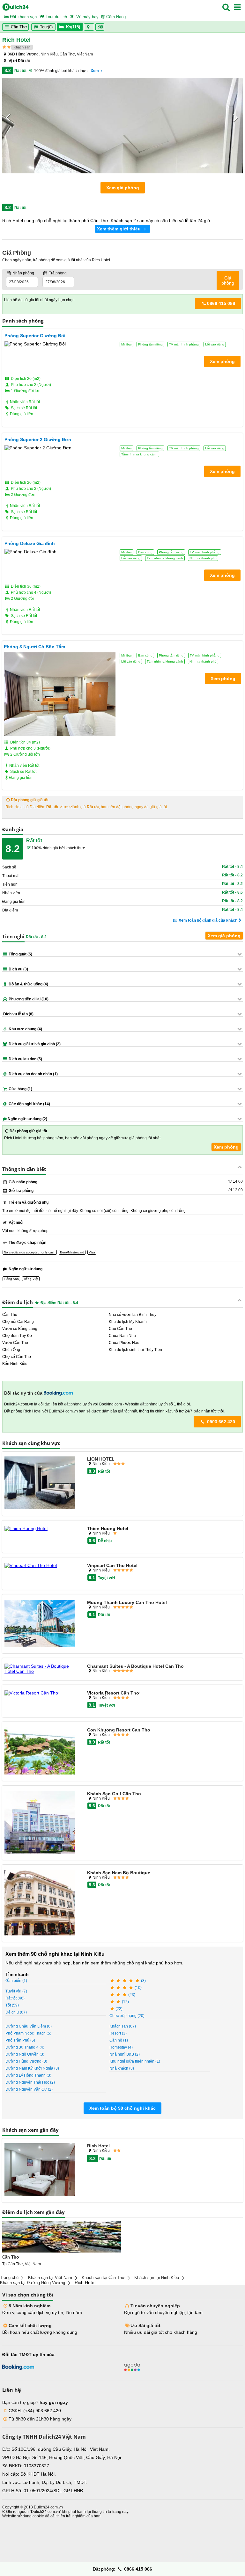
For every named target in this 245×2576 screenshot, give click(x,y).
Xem (95, 71)
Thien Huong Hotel (108, 1528)
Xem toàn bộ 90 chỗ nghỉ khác (122, 2108)
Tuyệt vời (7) (16, 1991)
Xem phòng (226, 1147)
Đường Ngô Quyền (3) (25, 2054)
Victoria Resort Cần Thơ (113, 1693)
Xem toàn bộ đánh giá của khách (208, 920)
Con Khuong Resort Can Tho (119, 1730)
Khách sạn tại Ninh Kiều (157, 2278)
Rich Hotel (98, 2146)
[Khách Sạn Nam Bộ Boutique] (40, 1903)
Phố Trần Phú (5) (20, 2040)
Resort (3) (118, 2033)
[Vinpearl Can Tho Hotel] (40, 1565)
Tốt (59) (12, 2005)
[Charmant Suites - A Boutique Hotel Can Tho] (40, 1669)
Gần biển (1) (16, 1981)
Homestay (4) (121, 2047)
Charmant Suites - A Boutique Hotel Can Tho (135, 1666)
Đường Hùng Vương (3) (26, 2061)
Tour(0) (46, 27)
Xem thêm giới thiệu (119, 229)
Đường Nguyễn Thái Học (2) (30, 2082)
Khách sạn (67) (123, 2026)
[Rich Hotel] (40, 2170)
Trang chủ (9, 2278)
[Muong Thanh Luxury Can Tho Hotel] (40, 1624)
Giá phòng (228, 280)
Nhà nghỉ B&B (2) (125, 2054)
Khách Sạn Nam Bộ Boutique (119, 1873)
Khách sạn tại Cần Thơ (103, 2278)
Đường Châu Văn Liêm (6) (29, 2026)
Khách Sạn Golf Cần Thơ (114, 1794)
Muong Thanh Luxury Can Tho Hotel (127, 1602)
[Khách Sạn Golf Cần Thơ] (40, 1823)
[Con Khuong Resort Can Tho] (40, 1751)
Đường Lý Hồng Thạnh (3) (28, 2075)
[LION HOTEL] (40, 1484)
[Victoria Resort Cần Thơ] (40, 1693)
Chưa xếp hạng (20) (127, 2016)
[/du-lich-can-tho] (62, 2237)
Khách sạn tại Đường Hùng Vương (33, 2283)
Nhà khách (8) (122, 2068)
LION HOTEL (101, 1459)
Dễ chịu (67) (16, 2012)
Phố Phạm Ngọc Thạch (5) (28, 2033)
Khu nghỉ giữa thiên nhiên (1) (135, 2061)
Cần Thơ (18, 27)
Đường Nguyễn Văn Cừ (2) (29, 2089)
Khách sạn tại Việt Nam (50, 2278)
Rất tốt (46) (15, 1998)
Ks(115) (73, 27)
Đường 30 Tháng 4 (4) (25, 2047)
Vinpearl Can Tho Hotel (112, 1565)
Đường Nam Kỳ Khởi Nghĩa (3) (32, 2068)
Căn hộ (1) (119, 2040)
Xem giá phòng (123, 188)
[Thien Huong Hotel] (40, 1528)
